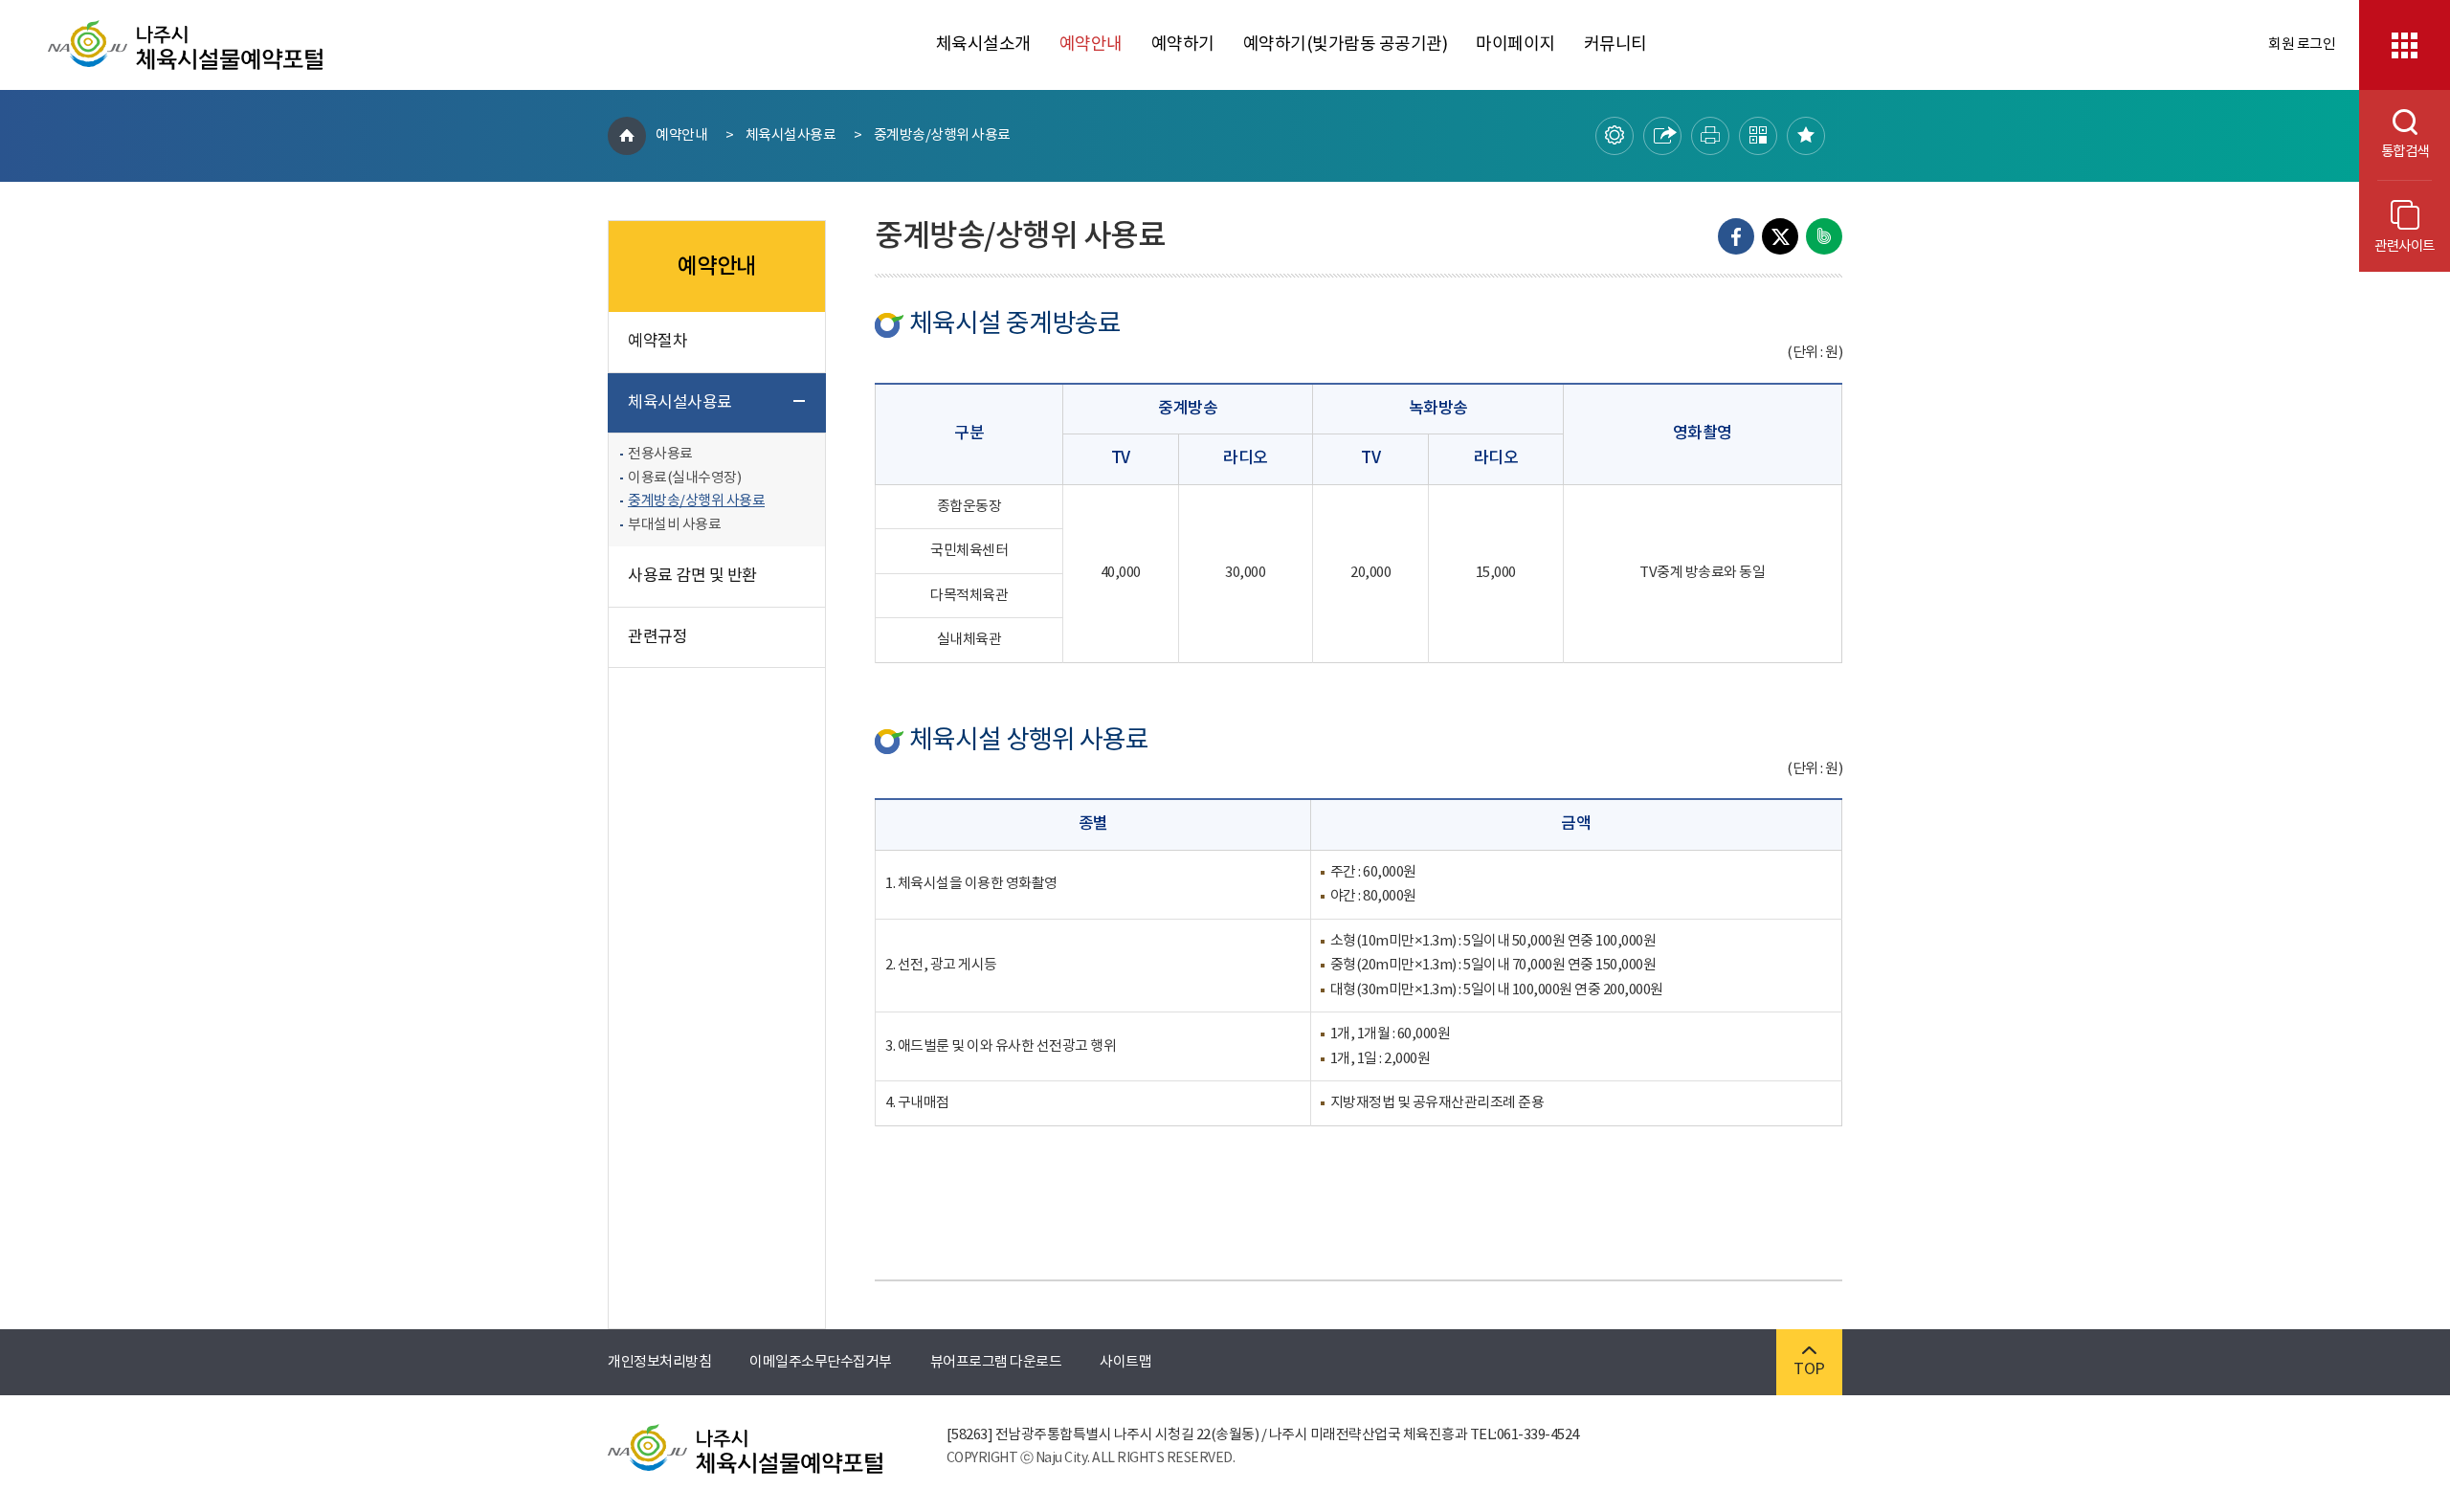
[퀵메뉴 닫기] (2405, 45)
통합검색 (2394, 152)
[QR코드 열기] (1758, 136)
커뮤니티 (1615, 44)
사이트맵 (1125, 1362)
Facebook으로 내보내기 (1736, 236)
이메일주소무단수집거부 (821, 1362)
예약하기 (1183, 44)
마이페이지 (1515, 44)
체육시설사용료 (791, 135)
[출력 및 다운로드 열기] (1710, 136)
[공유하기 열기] (1662, 136)
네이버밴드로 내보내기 (1824, 236)
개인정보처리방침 (659, 1362)
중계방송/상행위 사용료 (942, 135)
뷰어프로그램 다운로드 (996, 1362)
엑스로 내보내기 (1780, 236)
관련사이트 (2405, 246)
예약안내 (1091, 44)
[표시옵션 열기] (1615, 136)
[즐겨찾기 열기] (1806, 136)
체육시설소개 (983, 44)
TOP (1809, 1369)
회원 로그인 (2302, 44)
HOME (627, 136)
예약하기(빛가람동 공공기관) (1346, 44)
